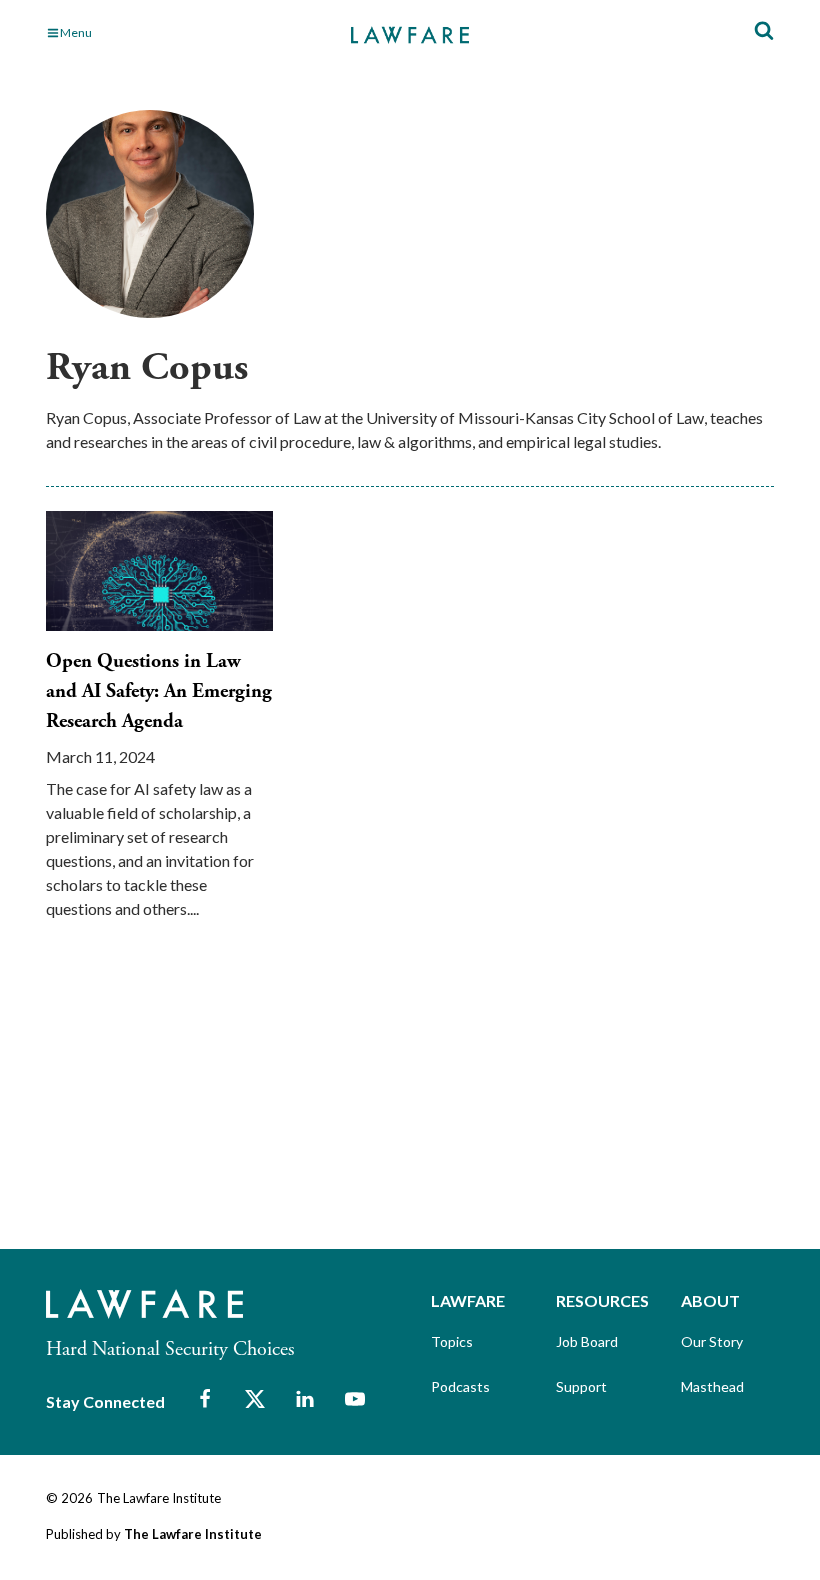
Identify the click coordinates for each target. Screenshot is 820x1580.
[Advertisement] (196, 1102)
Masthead (712, 1386)
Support (581, 1386)
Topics (452, 1341)
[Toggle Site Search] (764, 31)
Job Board (587, 1341)
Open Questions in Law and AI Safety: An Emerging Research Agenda (159, 691)
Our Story (712, 1341)
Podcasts (460, 1386)
